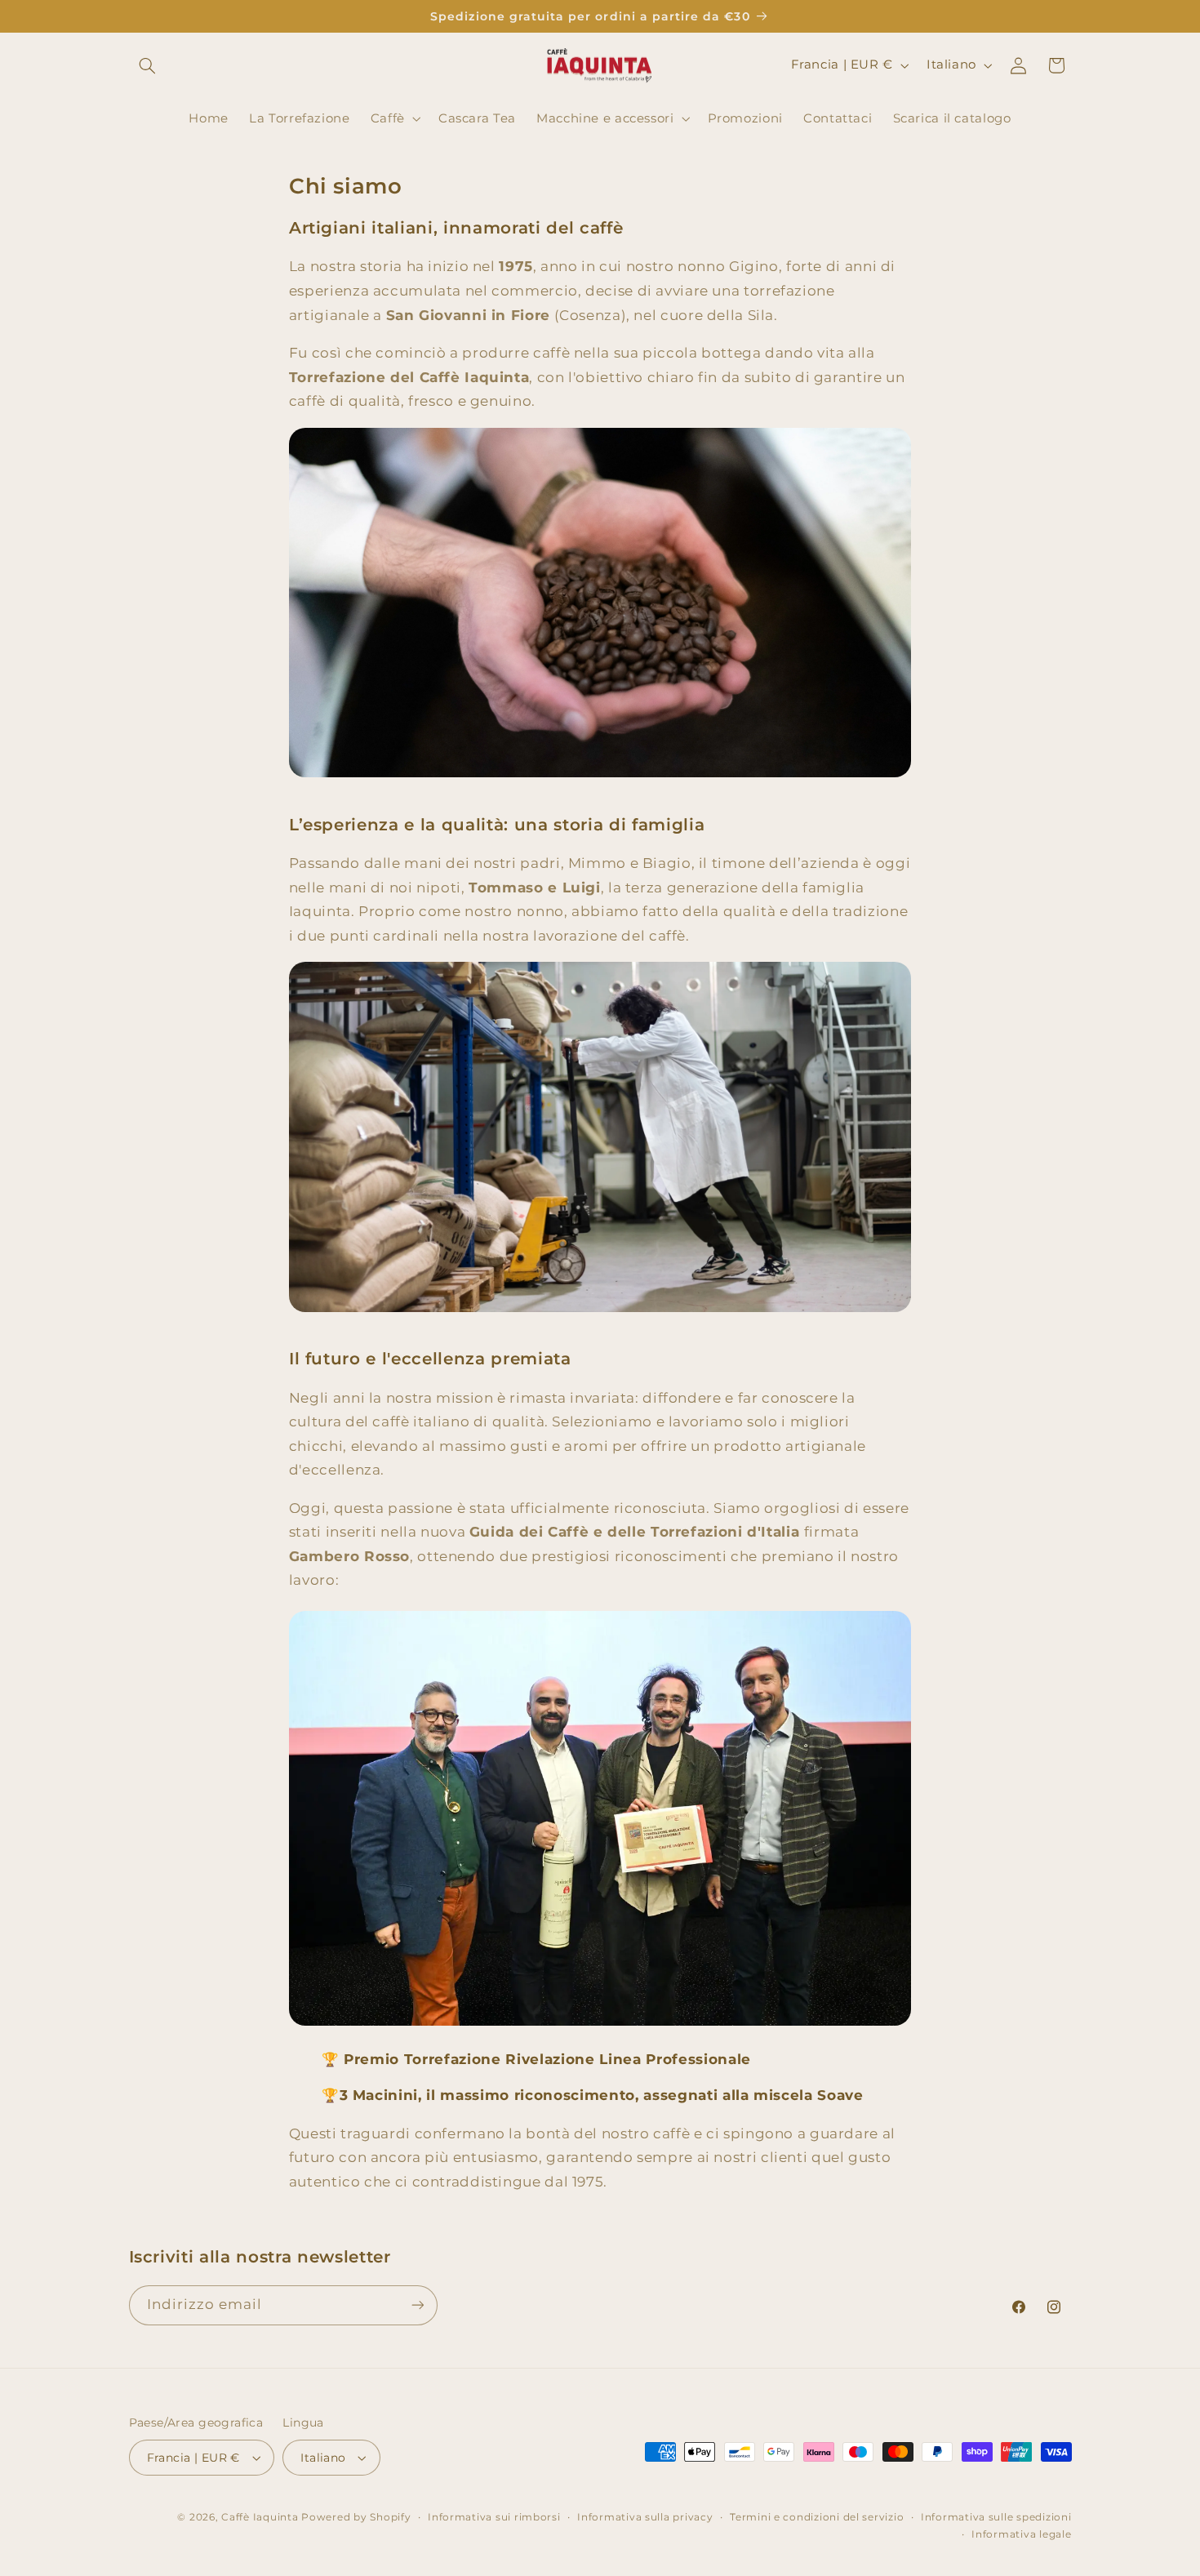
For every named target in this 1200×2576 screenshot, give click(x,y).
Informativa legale (1021, 2534)
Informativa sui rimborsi (494, 2517)
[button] (148, 65)
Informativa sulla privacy (645, 2517)
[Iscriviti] (417, 2305)
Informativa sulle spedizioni (996, 2517)
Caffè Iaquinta (260, 2517)
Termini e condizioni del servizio (817, 2517)
